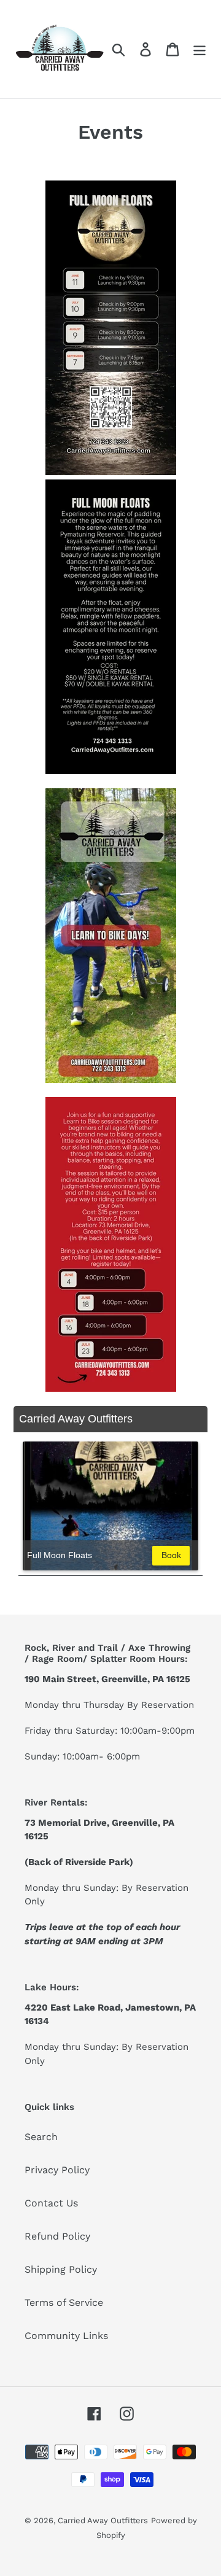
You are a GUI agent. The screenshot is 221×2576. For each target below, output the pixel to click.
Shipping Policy (61, 2269)
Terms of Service (64, 2302)
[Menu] (200, 49)
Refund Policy (57, 2236)
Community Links (66, 2336)
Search (41, 2137)
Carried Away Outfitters (103, 2520)
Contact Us (51, 2203)
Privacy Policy (57, 2170)
